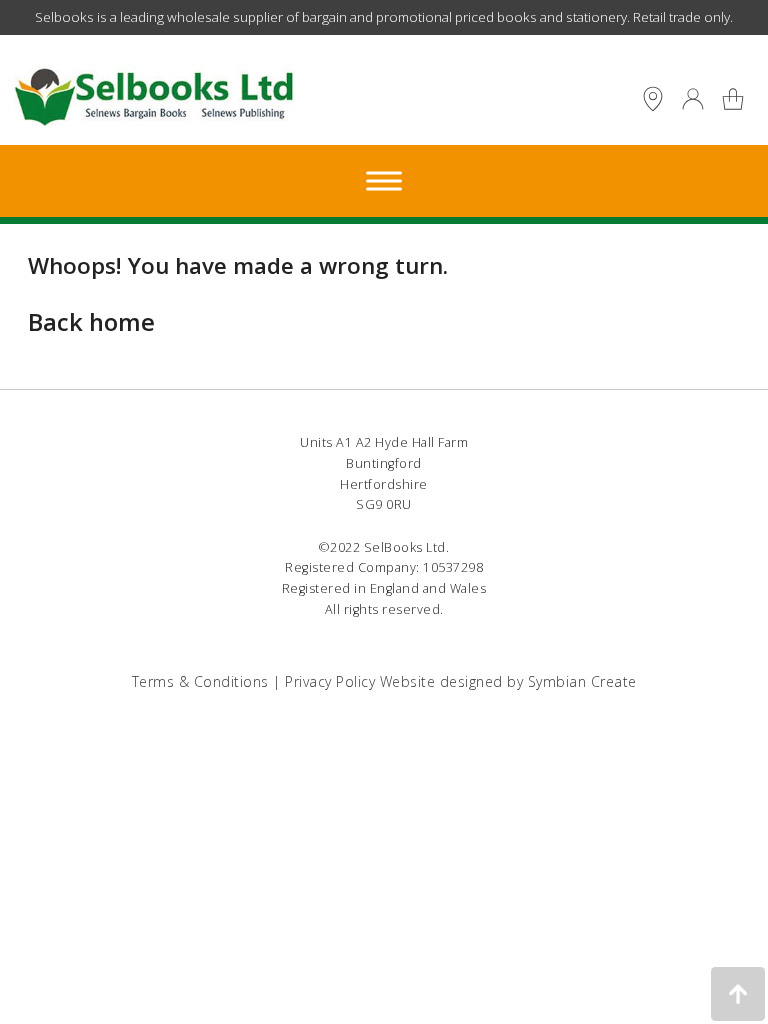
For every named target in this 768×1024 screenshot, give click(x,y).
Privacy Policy (330, 681)
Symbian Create (582, 681)
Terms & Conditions (200, 681)
